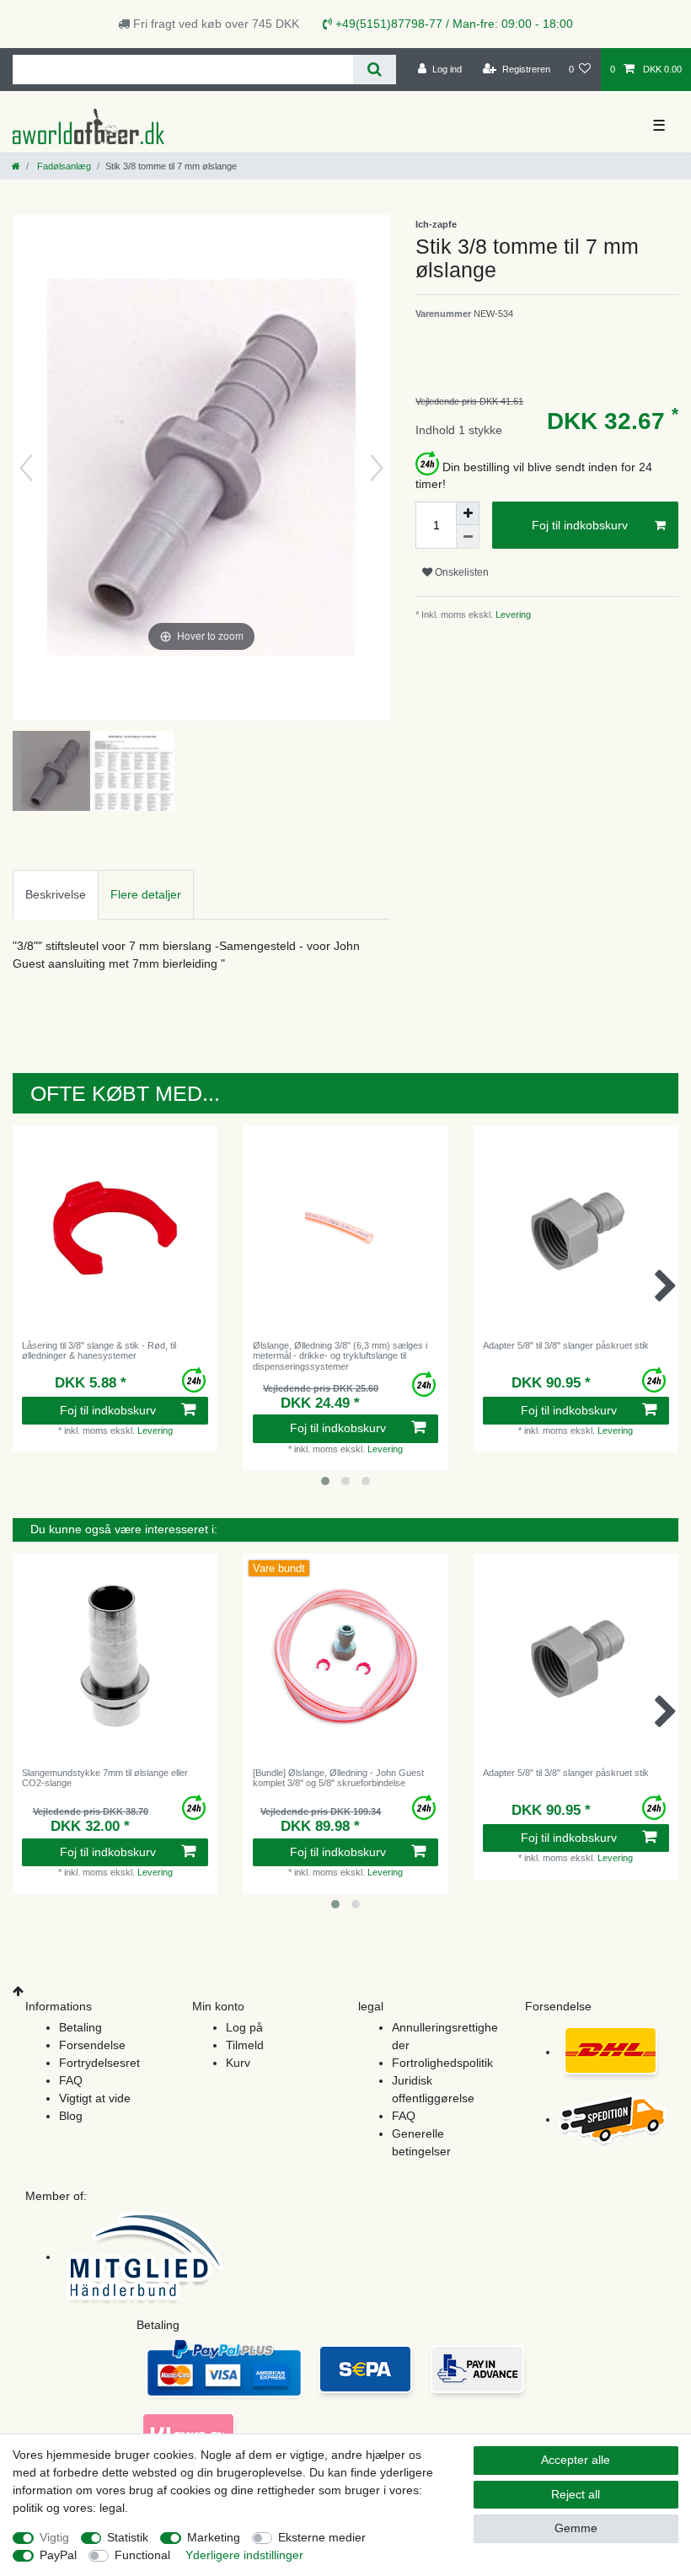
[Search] (375, 70)
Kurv (238, 2063)
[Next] (377, 468)
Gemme (576, 2528)
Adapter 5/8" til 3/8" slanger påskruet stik (566, 1345)
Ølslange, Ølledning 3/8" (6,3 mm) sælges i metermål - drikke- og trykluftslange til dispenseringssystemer (340, 1356)
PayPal (58, 2555)
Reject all (576, 2494)
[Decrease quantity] (468, 537)
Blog (71, 2116)
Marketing (214, 2537)
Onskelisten (461, 572)
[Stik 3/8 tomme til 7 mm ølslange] (55, 773)
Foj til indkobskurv (580, 525)
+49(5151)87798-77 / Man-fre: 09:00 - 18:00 (453, 24)
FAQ (71, 2080)
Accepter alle (576, 2460)
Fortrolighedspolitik (442, 2063)
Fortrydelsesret (99, 2063)
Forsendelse (92, 2045)
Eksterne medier (322, 2537)
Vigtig (54, 2537)
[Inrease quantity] (468, 513)
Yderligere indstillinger (244, 2555)
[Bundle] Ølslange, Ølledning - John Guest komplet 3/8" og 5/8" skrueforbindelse (338, 1778)
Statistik (128, 2537)
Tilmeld (245, 2045)
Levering (512, 614)
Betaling (80, 2027)
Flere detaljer (146, 894)
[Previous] (26, 468)
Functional (142, 2555)
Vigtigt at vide (95, 2098)
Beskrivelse (56, 894)
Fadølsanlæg (63, 166)
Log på (244, 2027)
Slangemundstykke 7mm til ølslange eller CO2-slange (105, 1778)
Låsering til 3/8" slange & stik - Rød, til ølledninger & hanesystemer (99, 1350)
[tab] (56, 895)
